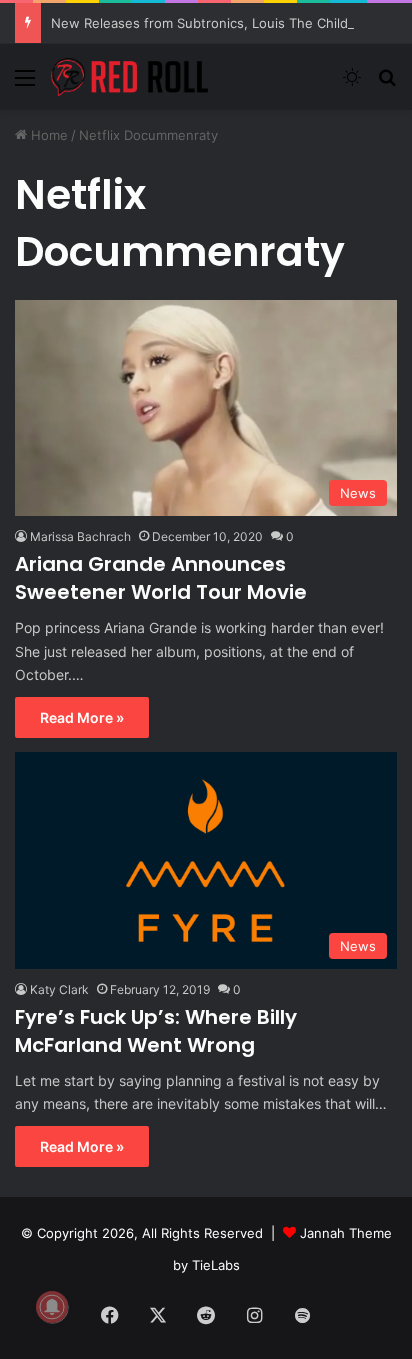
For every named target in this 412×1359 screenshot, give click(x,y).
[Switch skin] (352, 84)
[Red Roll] (130, 77)
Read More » (82, 717)
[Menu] (25, 84)
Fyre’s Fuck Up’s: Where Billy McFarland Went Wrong (156, 1031)
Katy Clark (59, 989)
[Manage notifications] (52, 1307)
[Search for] (387, 84)
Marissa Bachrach (80, 536)
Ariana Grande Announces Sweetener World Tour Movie (161, 578)
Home (47, 135)
